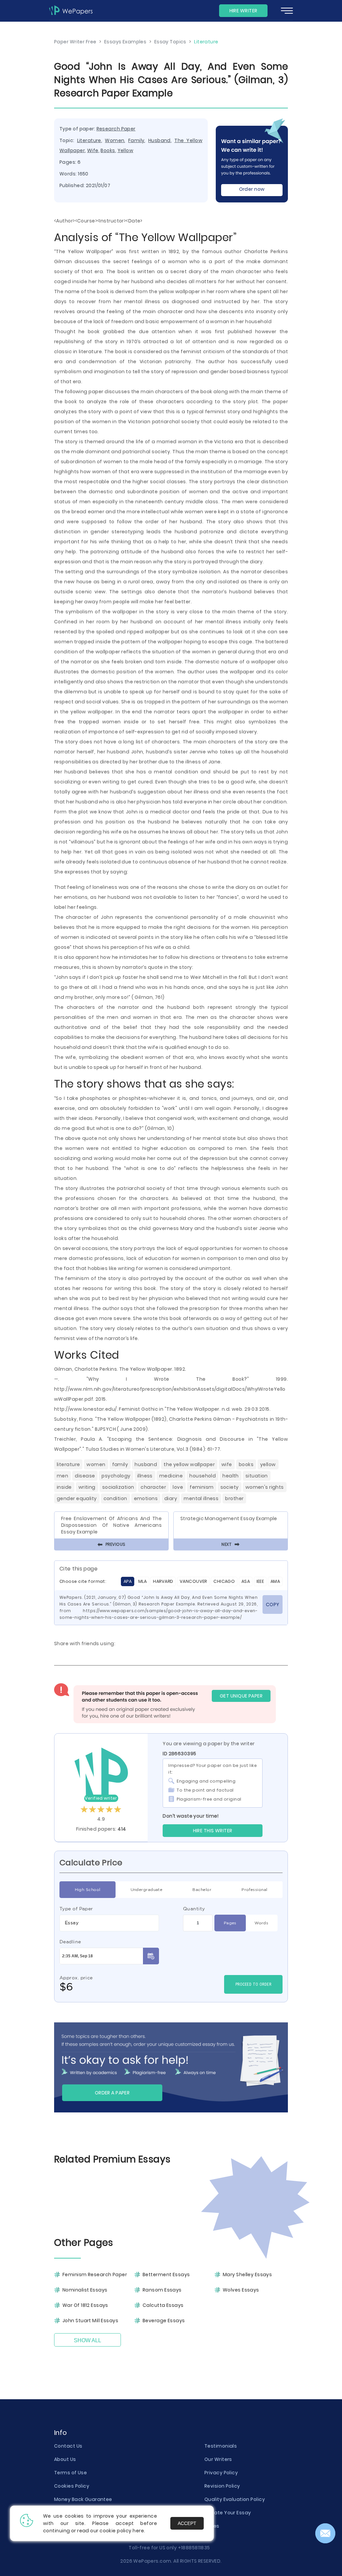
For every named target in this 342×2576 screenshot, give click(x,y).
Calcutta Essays (163, 2305)
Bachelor (202, 1889)
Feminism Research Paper (95, 2275)
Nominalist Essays (85, 2290)
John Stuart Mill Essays (90, 2321)
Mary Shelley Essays (247, 2275)
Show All (88, 2340)
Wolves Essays (241, 2290)
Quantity (194, 1909)
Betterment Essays (166, 2275)
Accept (187, 2523)
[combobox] (109, 1923)
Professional (254, 1889)
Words (261, 1923)
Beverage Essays (164, 2321)
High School (88, 1889)
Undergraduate (147, 1889)
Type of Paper (76, 1909)
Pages (230, 1923)
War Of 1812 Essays (85, 2305)
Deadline (70, 1942)
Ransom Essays (162, 2290)
